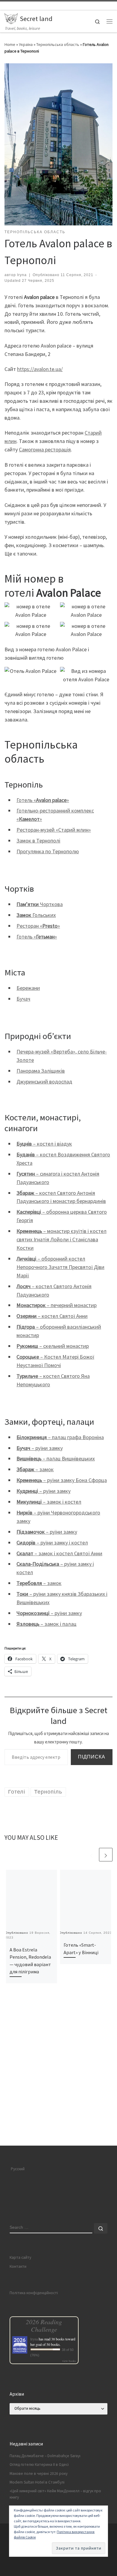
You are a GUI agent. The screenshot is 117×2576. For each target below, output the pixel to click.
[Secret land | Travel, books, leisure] (11, 18)
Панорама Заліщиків (41, 1071)
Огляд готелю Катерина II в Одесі (39, 2465)
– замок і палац (46, 1624)
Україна (26, 44)
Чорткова (40, 904)
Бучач (23, 999)
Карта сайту (20, 2257)
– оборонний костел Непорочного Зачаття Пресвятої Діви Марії (60, 1267)
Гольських (36, 915)
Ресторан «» (38, 926)
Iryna (22, 275)
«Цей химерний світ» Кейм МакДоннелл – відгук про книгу (55, 2494)
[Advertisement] (58, 2085)
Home (10, 44)
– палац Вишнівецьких (56, 1458)
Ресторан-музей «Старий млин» (54, 830)
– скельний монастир (53, 1346)
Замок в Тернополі (38, 841)
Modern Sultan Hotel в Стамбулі (37, 2482)
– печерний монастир (57, 1305)
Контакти (18, 2266)
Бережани (28, 988)
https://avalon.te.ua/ (40, 369)
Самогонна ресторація (45, 449)
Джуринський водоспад (44, 1082)
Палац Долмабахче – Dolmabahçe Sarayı (45, 2456)
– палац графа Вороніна (60, 1437)
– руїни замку (40, 1448)
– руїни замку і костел (52, 1543)
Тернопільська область (58, 44)
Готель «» (43, 800)
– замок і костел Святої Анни (59, 1553)
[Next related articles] (106, 1855)
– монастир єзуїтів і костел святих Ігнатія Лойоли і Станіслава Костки (61, 1239)
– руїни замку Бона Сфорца (62, 1480)
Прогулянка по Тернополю (48, 851)
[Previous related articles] (91, 1855)
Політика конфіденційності (34, 2293)
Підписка (92, 1757)
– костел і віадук (44, 1144)
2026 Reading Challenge (44, 2325)
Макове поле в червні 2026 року (39, 2474)
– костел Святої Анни (52, 1316)
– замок (35, 1469)
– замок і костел (49, 1502)
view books (69, 2361)
